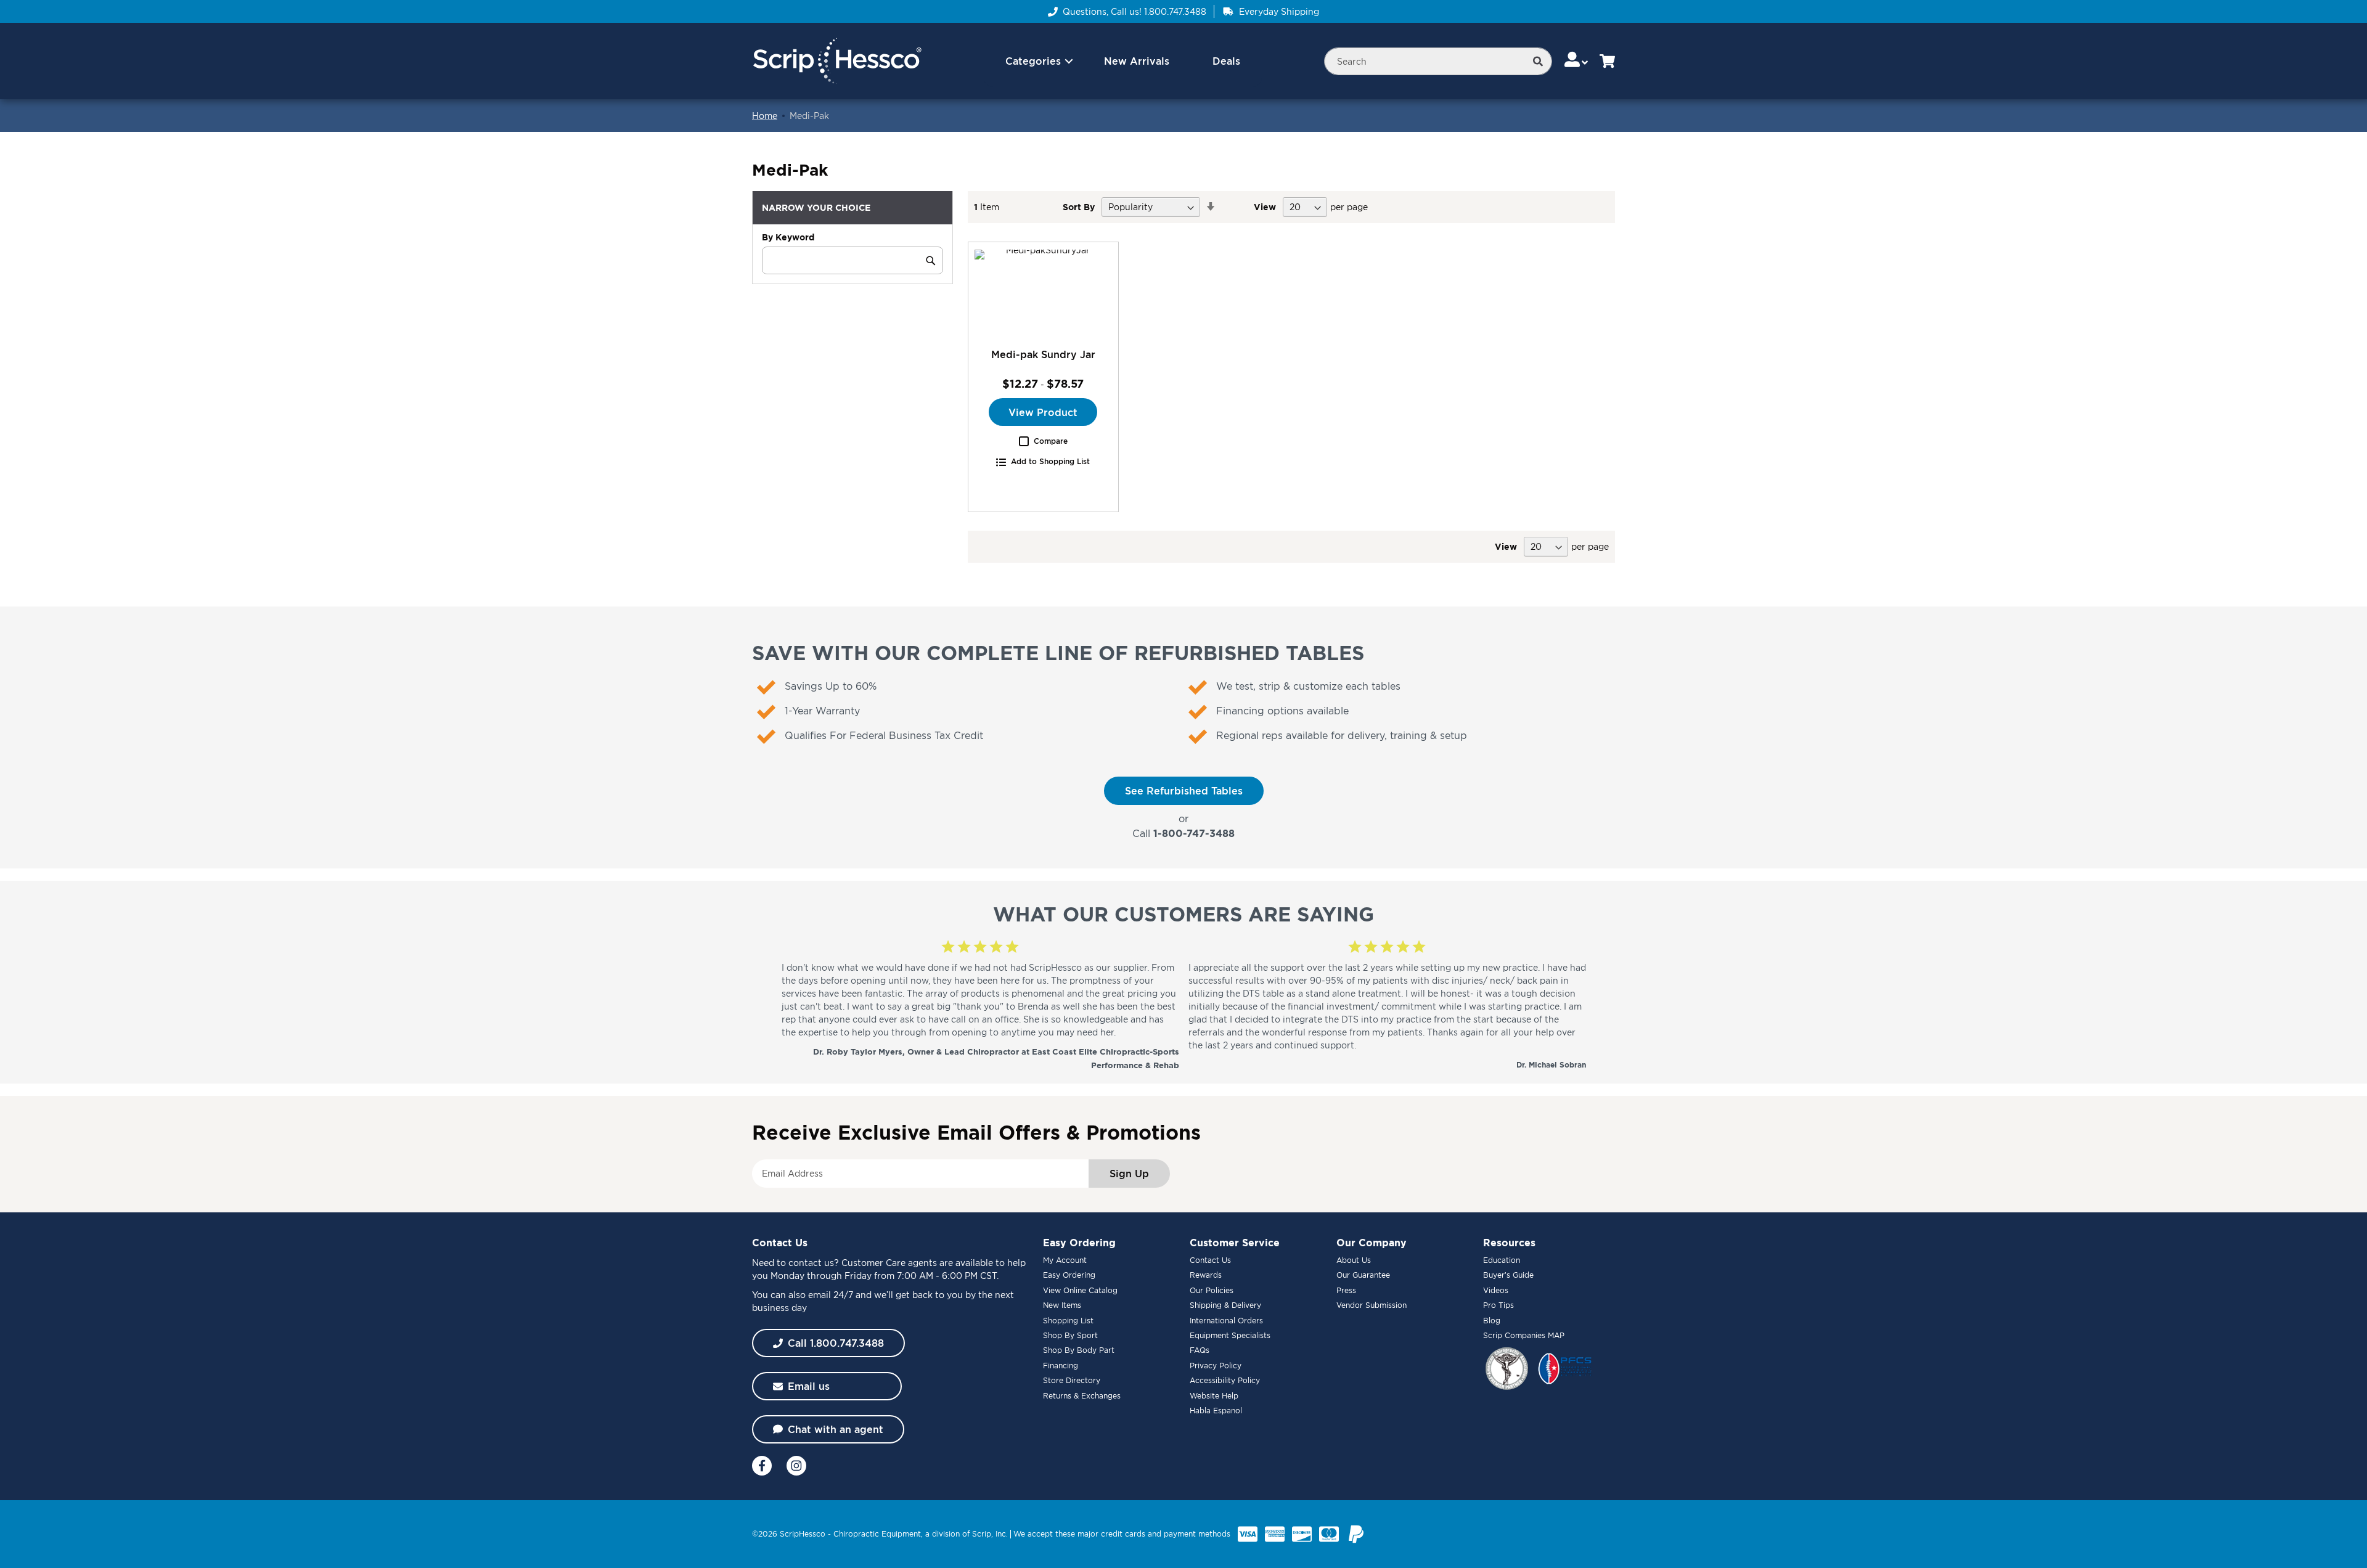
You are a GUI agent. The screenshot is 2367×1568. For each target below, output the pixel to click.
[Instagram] (796, 1466)
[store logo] (837, 61)
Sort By (1079, 207)
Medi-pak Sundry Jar (1043, 354)
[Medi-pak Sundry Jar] (1043, 295)
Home (765, 116)
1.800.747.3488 (1175, 11)
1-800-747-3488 (1194, 833)
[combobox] (1438, 61)
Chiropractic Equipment (877, 1534)
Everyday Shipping (1279, 11)
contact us (811, 1263)
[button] (1577, 61)
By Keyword (788, 237)
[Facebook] (762, 1466)
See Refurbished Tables (1184, 791)
